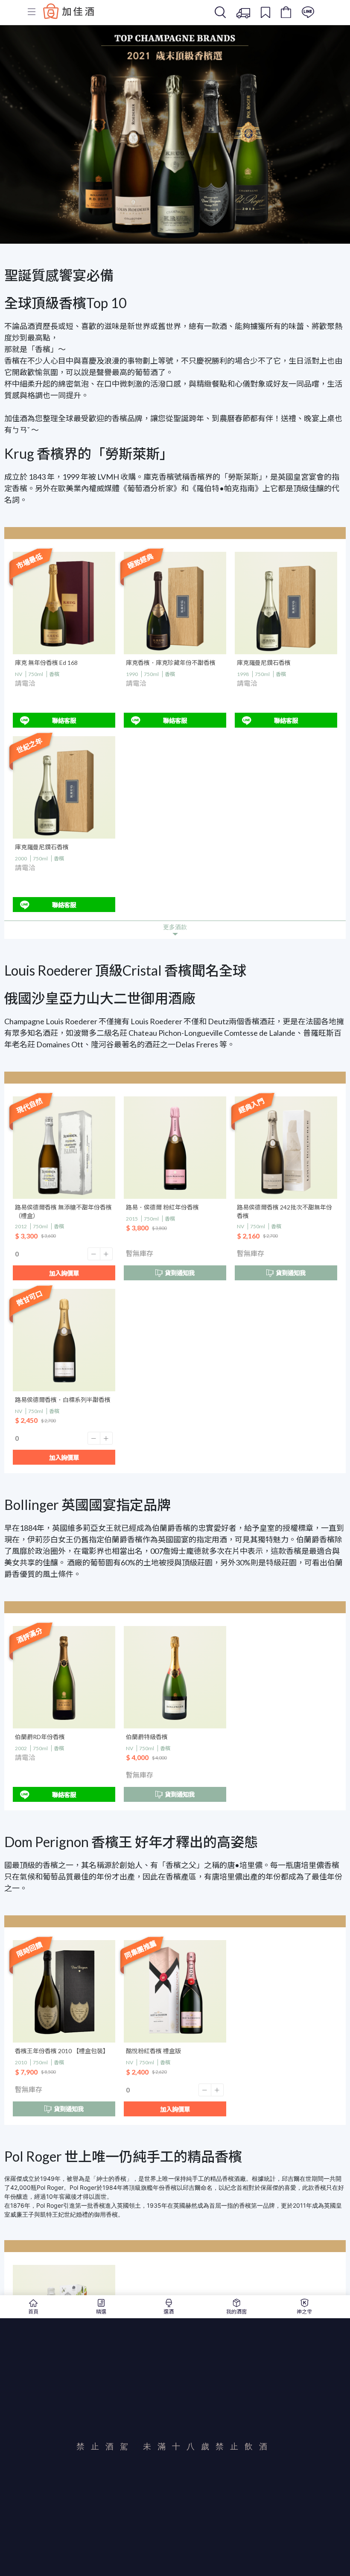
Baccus (69, 11)
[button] (94, 1254)
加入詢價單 (64, 1273)
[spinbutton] (64, 1254)
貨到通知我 (180, 1273)
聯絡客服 (64, 721)
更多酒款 (175, 927)
